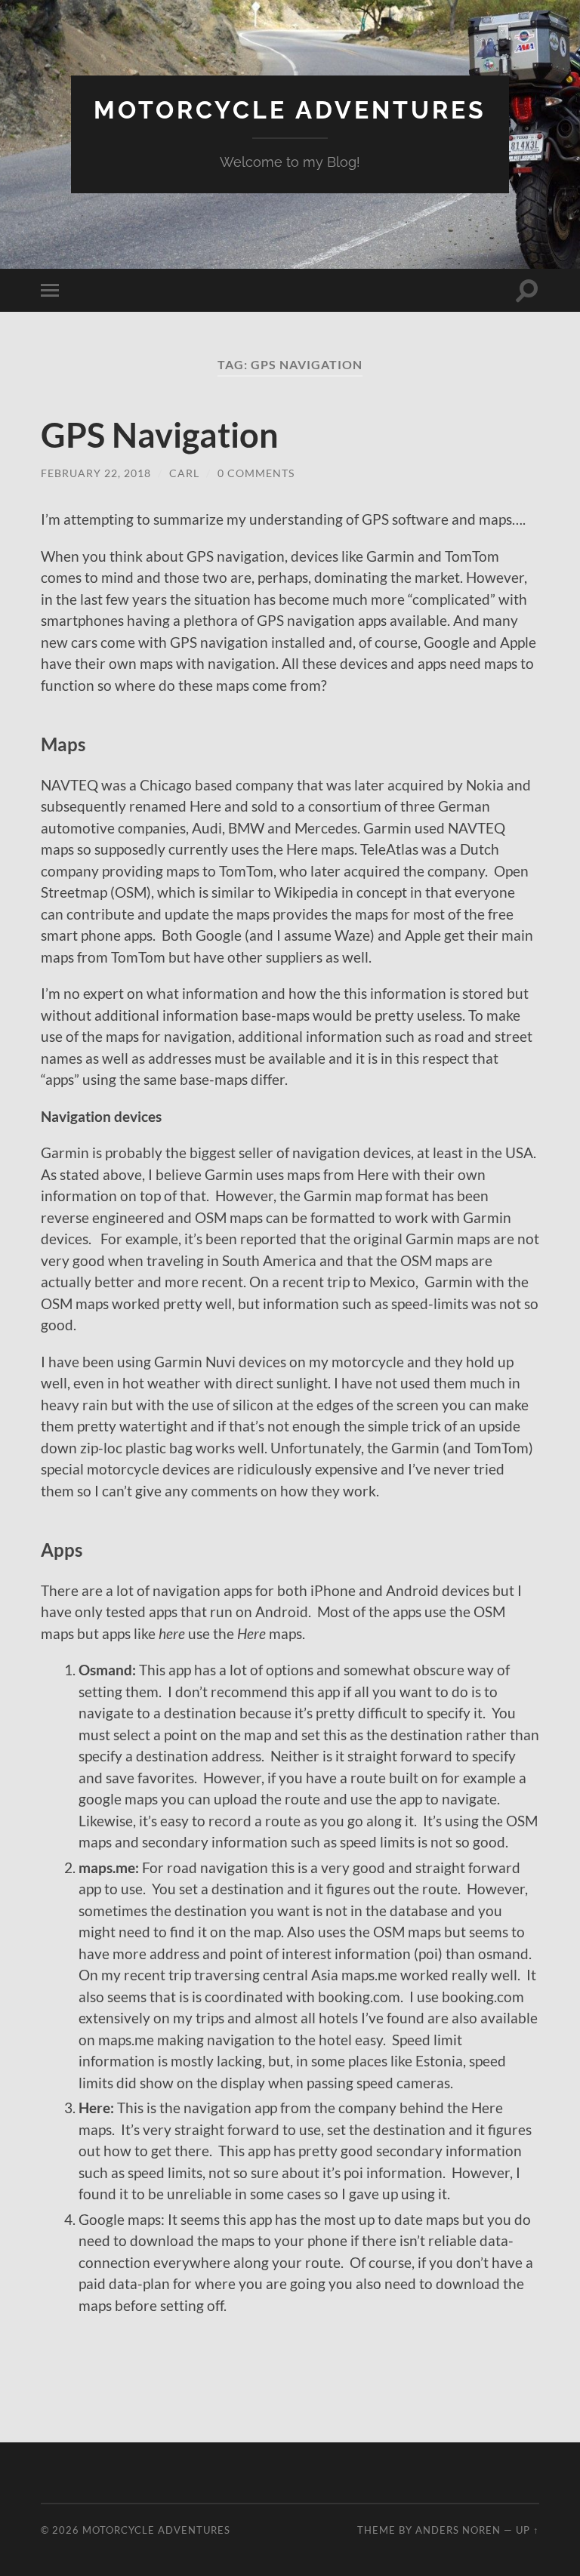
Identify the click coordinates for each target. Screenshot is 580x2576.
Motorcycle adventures (290, 110)
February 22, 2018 (96, 473)
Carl (184, 473)
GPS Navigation (160, 435)
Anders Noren (458, 2530)
